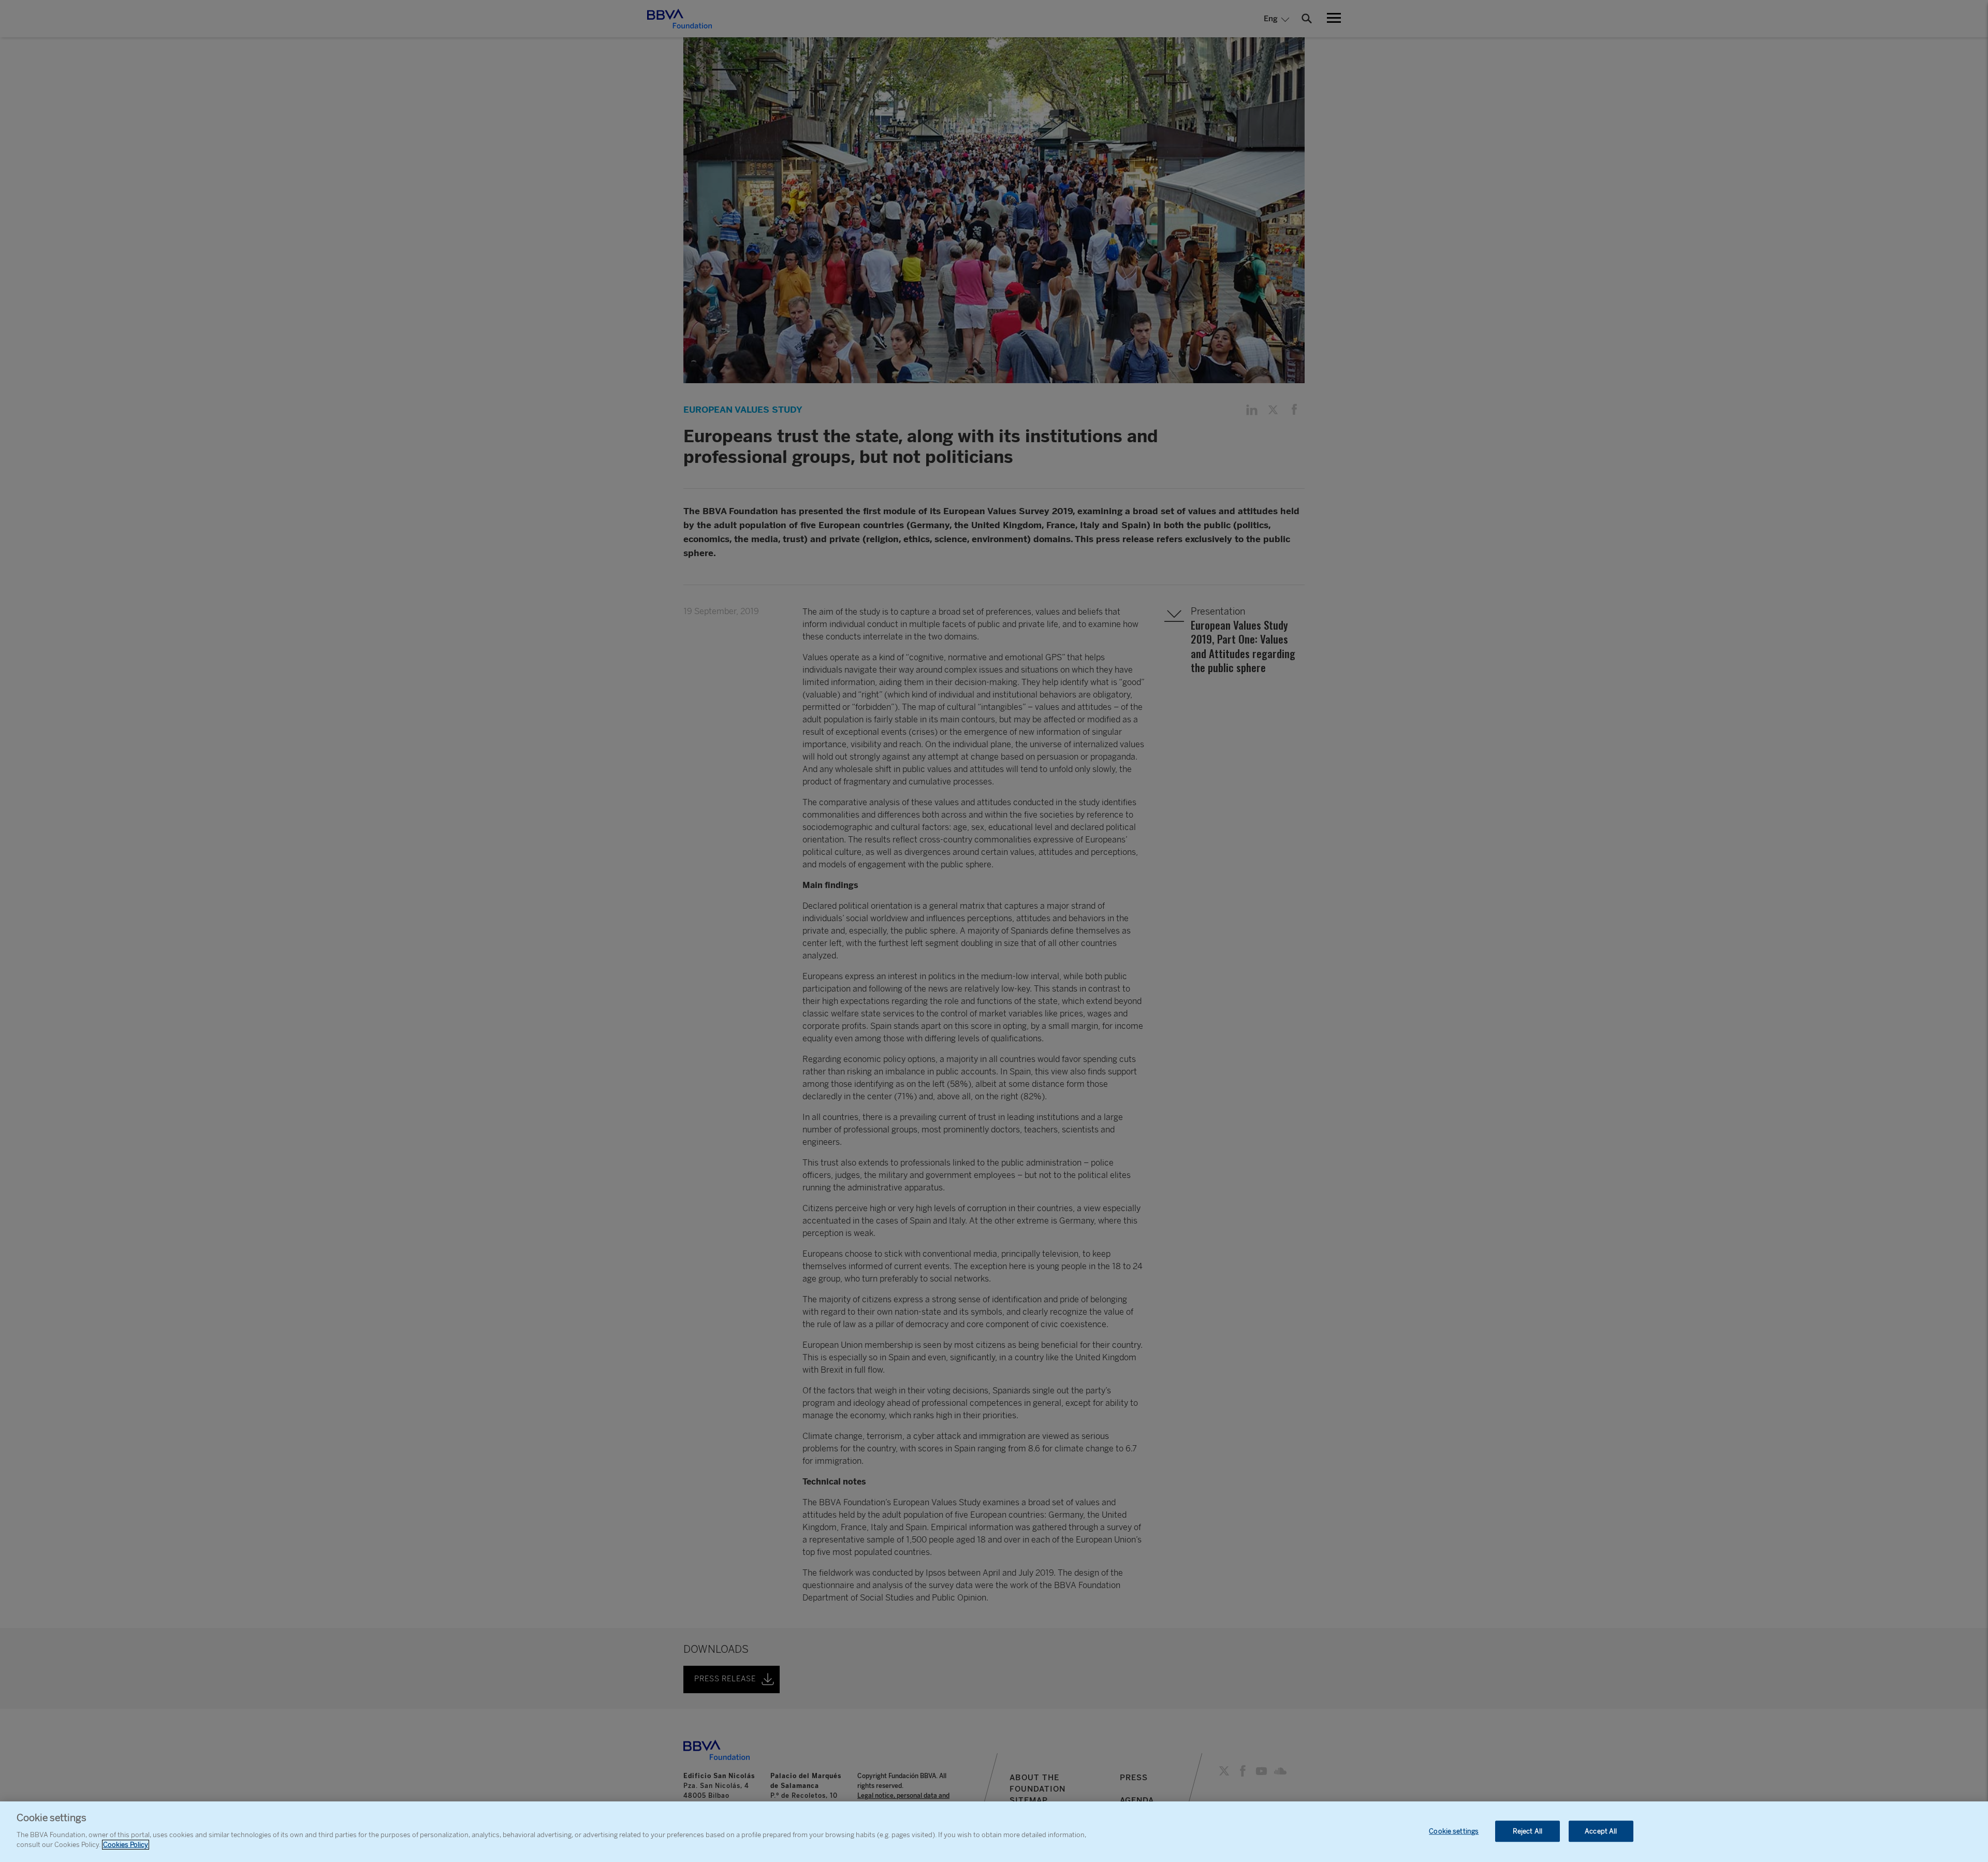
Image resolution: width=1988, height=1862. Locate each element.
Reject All (1527, 1831)
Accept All (1601, 1831)
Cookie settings (1454, 1831)
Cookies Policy (126, 1845)
